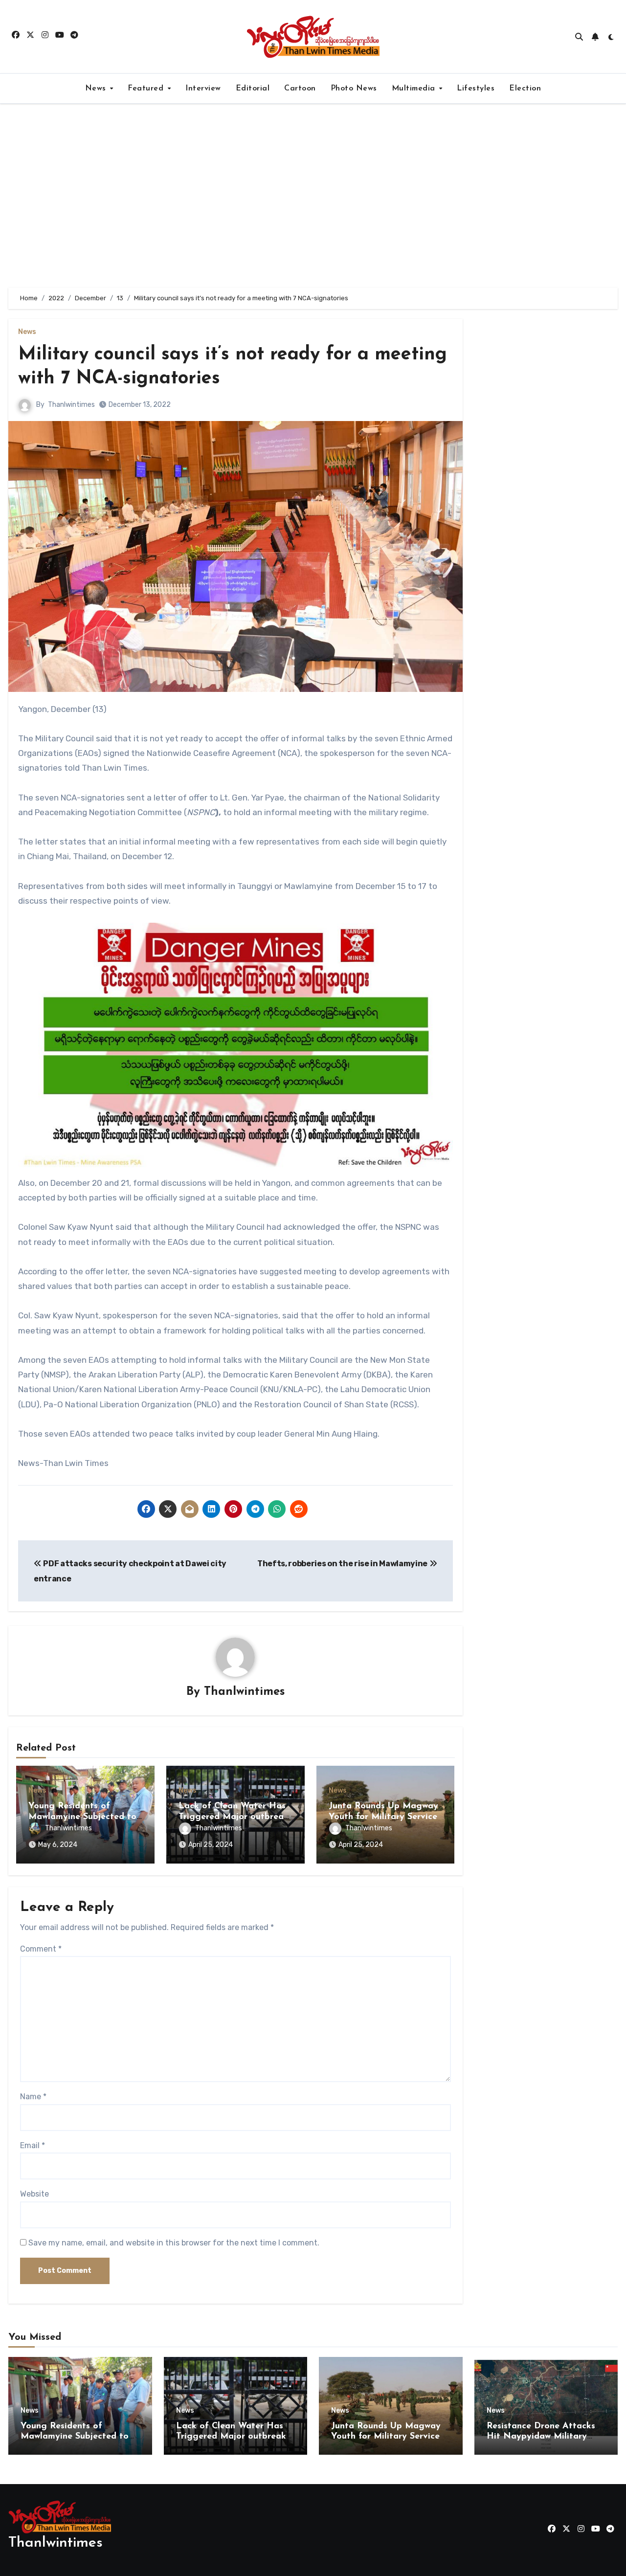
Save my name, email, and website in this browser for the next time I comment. (174, 2243)
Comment (41, 1949)
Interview (203, 89)
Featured (147, 89)
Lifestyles (476, 89)
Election (525, 89)
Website (34, 2194)
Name (33, 2097)
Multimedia (415, 89)
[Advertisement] (313, 196)
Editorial (253, 89)
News (97, 89)
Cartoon (300, 89)
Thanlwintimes (71, 405)
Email (33, 2145)
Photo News (354, 89)
